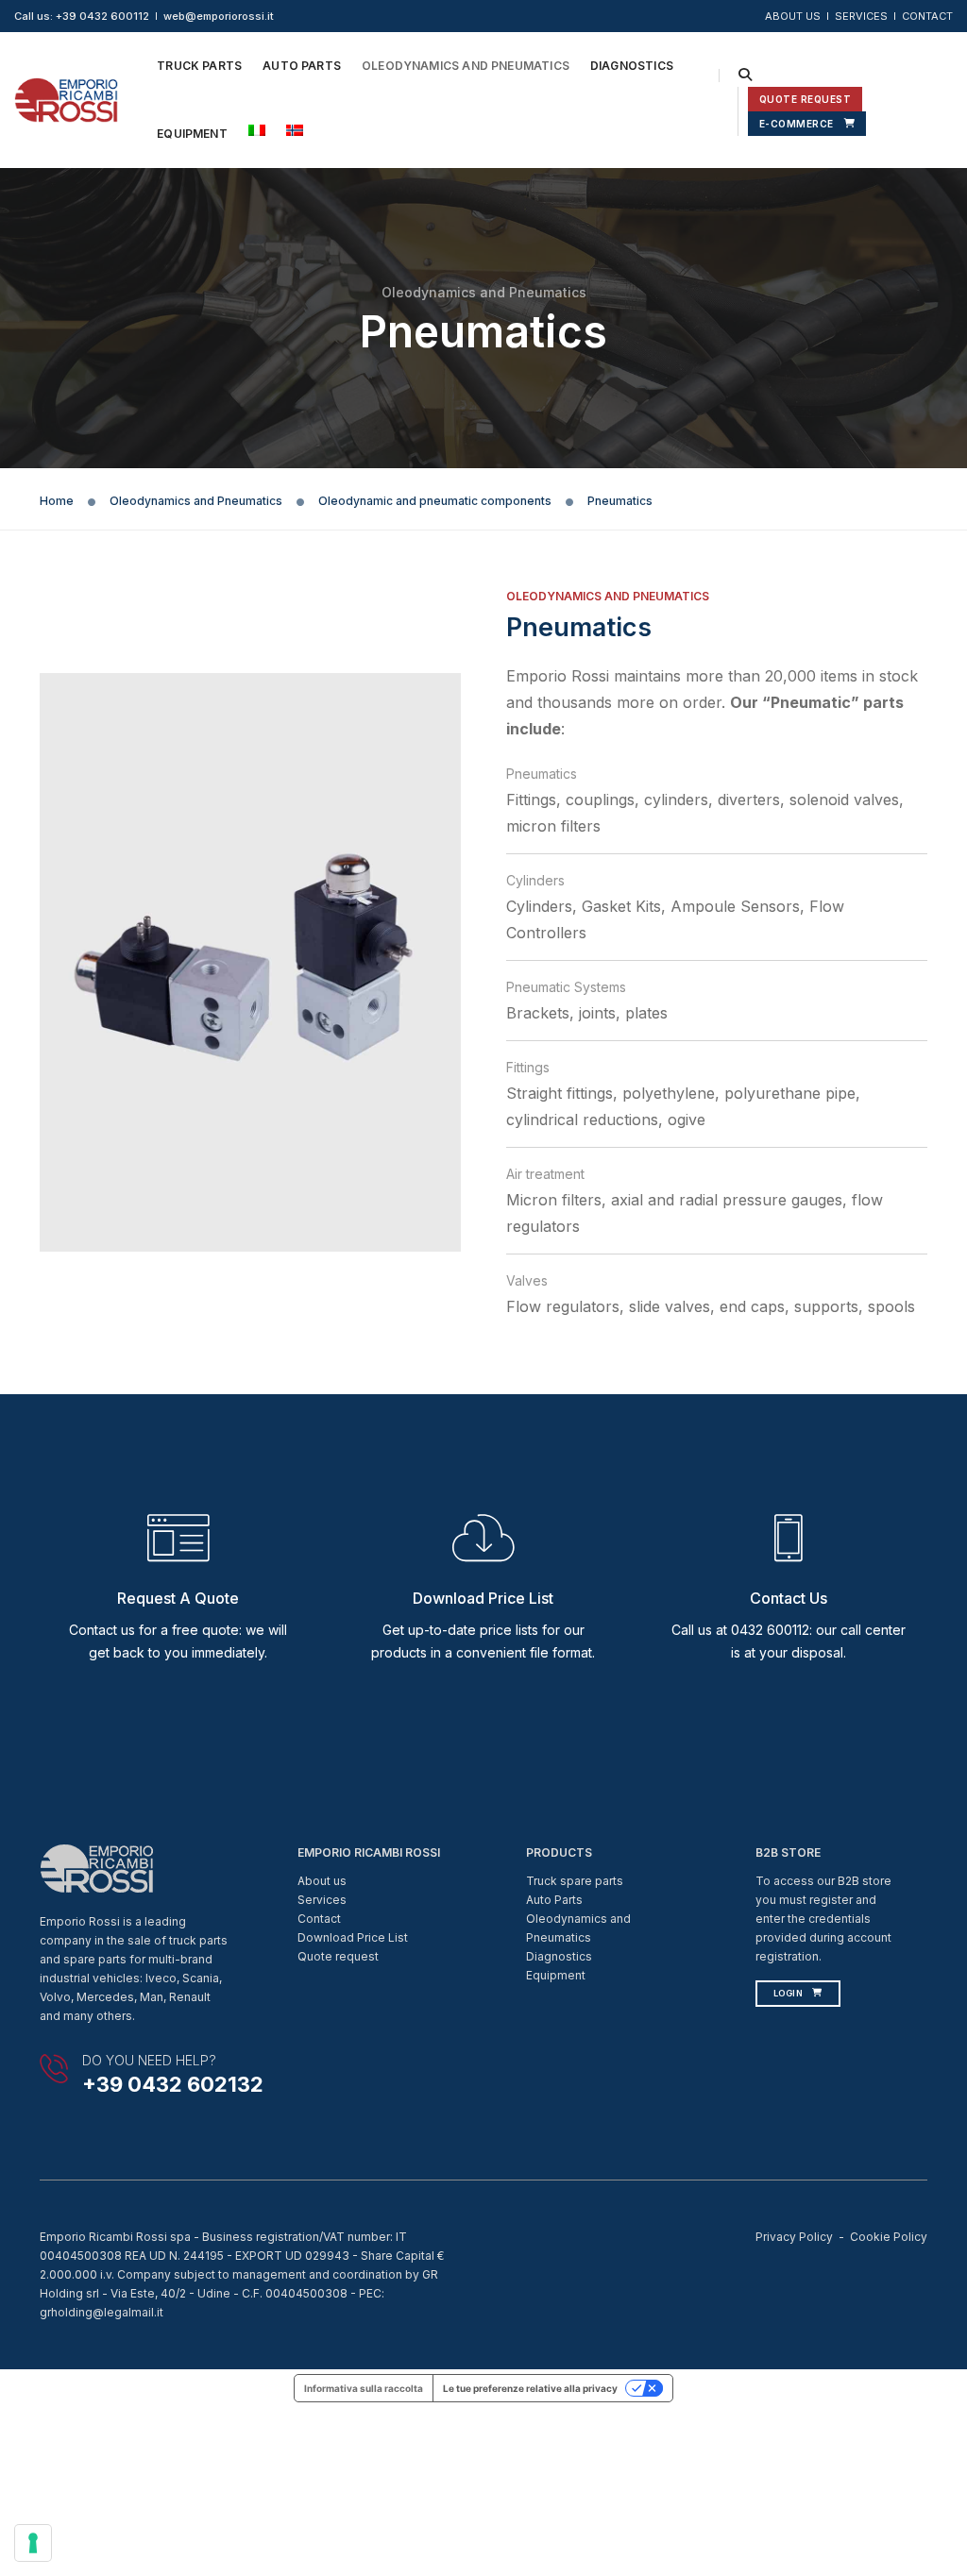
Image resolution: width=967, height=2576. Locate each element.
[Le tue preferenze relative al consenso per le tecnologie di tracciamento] (33, 2543)
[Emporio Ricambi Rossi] (66, 99)
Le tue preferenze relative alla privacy (530, 2388)
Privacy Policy (794, 2237)
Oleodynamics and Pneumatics (466, 66)
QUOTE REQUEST (806, 99)
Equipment (192, 134)
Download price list (483, 1598)
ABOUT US (793, 16)
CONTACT (927, 16)
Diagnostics (632, 66)
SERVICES (861, 16)
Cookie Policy (889, 2237)
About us (322, 1881)
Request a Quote (178, 1598)
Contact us (789, 1598)
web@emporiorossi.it (219, 16)
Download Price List (353, 1937)
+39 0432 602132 (173, 2084)
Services (322, 1900)
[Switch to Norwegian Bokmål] (295, 130)
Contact (319, 1919)
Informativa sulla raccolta (364, 2388)
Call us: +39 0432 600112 (82, 16)
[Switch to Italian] (257, 130)
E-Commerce (797, 124)
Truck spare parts (575, 1881)
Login (789, 1993)
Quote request (338, 1956)
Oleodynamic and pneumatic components (435, 501)
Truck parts (199, 66)
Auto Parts (302, 66)
